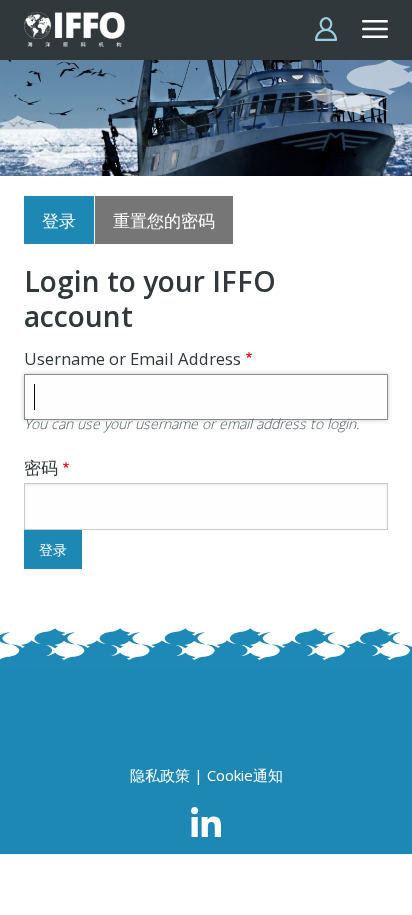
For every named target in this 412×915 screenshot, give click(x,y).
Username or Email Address (132, 358)
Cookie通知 (245, 775)
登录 (59, 220)
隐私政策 (160, 775)
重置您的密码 (164, 220)
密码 (41, 467)
